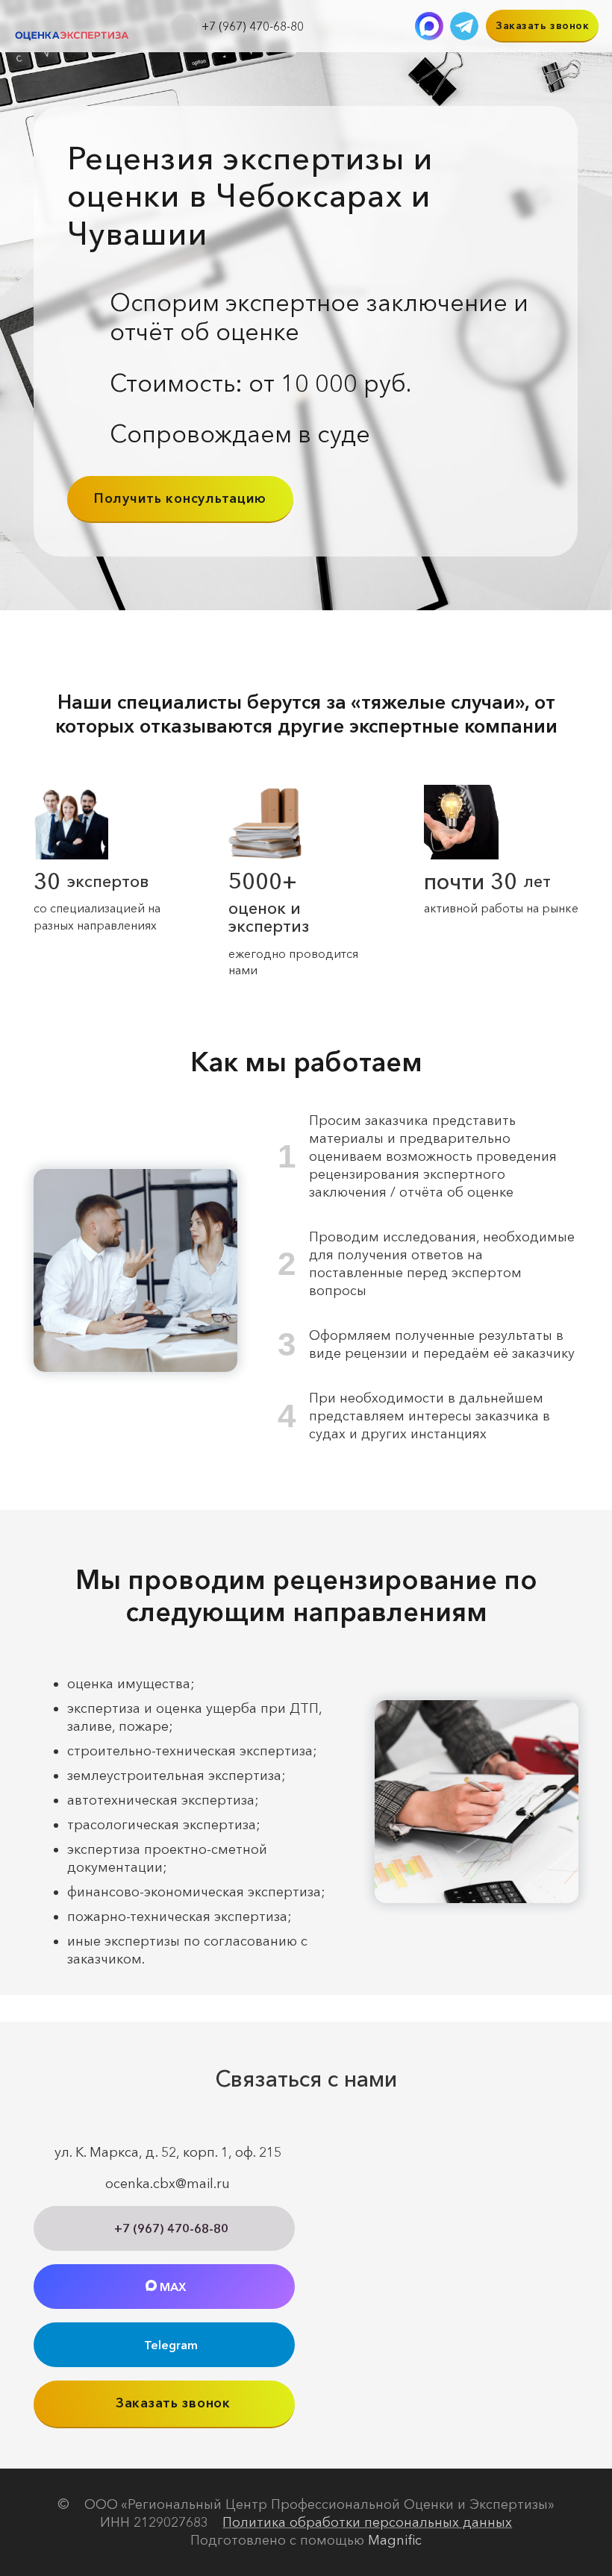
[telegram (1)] (464, 26)
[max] (429, 26)
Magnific (395, 2540)
